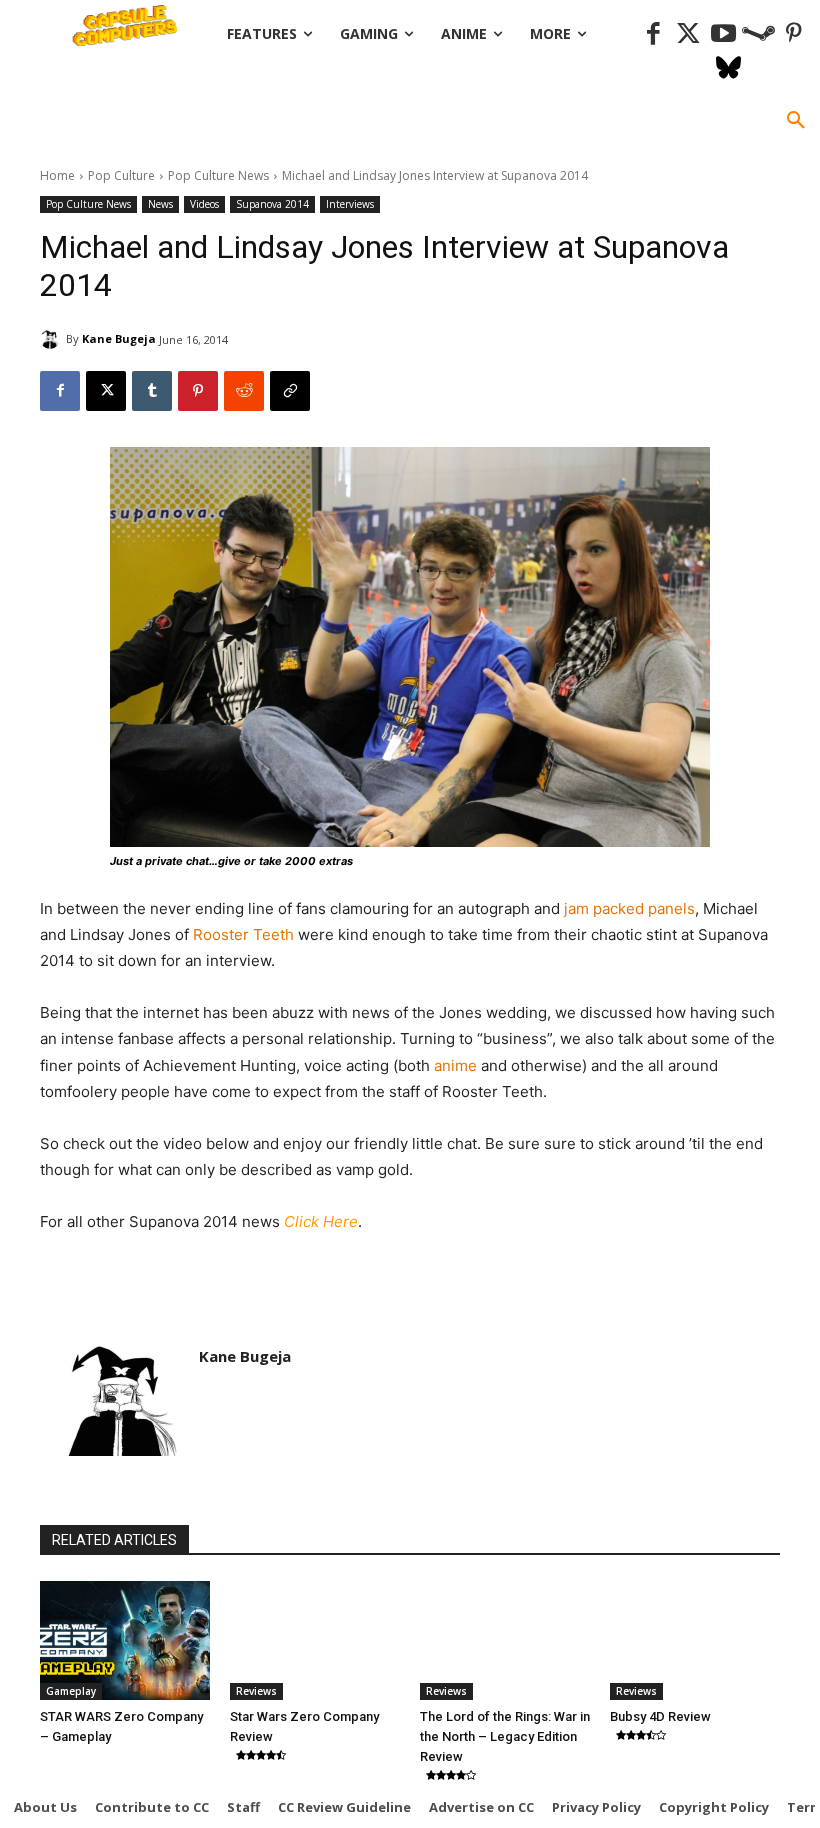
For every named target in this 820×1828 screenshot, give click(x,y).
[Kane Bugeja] (53, 339)
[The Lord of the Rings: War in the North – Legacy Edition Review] (505, 1640)
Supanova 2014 (272, 204)
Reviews (256, 1691)
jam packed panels (629, 908)
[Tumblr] (152, 391)
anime (455, 1065)
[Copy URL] (290, 391)
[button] (796, 121)
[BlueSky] (728, 69)
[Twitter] (688, 34)
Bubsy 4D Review (660, 1716)
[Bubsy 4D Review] (695, 1640)
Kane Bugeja (119, 338)
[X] (106, 391)
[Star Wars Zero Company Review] (315, 1640)
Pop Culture (121, 175)
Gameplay (71, 1691)
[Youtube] (723, 34)
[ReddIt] (244, 391)
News (160, 204)
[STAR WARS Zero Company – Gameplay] (125, 1640)
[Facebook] (653, 34)
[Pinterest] (793, 34)
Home (57, 175)
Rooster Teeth (243, 934)
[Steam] (758, 34)
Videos (204, 204)
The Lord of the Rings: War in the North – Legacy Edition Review (505, 1736)
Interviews (350, 204)
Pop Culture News (218, 175)
